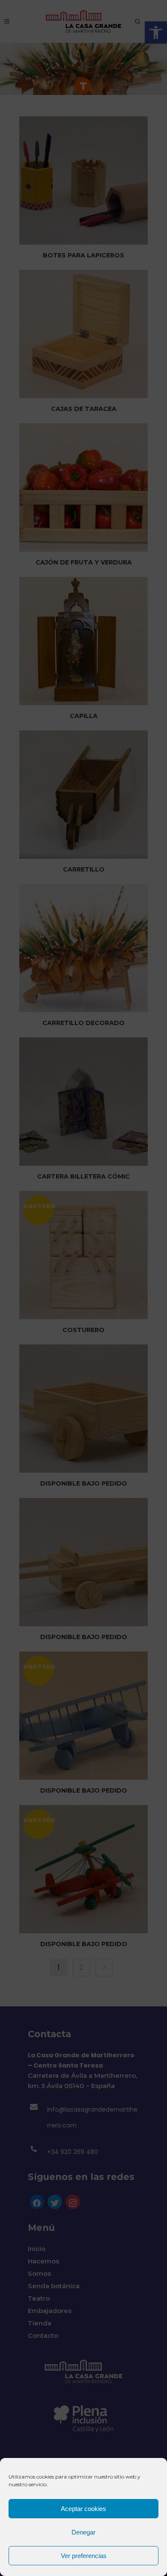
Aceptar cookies (83, 2509)
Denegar (83, 2532)
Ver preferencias (84, 2556)
